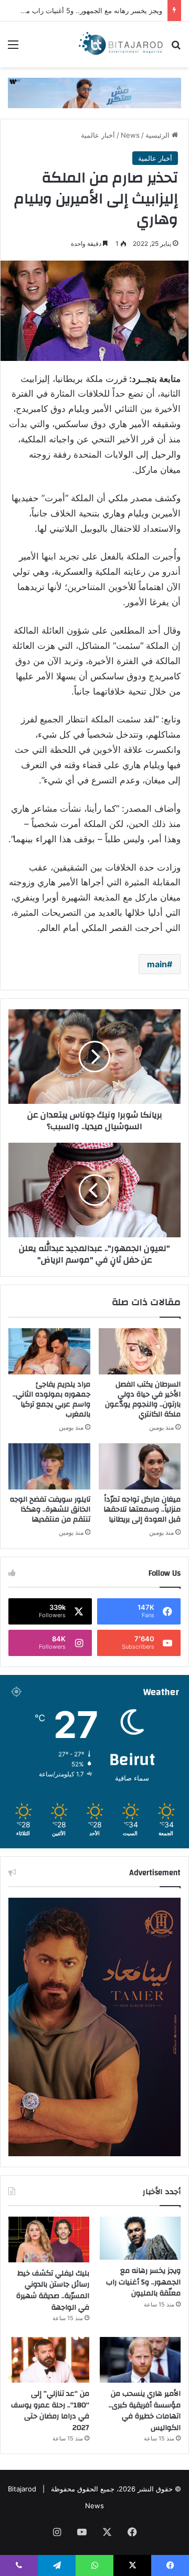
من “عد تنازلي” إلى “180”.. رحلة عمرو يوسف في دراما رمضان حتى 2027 (50, 2411)
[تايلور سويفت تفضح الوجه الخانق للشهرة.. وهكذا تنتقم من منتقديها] (49, 1466)
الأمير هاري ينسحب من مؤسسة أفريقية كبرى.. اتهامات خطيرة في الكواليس (145, 2411)
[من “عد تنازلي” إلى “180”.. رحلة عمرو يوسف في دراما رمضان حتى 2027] (49, 2360)
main (157, 964)
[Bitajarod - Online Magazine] (121, 44)
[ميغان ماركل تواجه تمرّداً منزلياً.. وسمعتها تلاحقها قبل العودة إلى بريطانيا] (140, 1466)
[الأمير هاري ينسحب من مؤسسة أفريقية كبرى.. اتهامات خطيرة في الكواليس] (140, 2360)
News (130, 135)
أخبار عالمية (98, 135)
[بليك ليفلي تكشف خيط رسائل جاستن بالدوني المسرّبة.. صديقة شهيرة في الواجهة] (49, 2239)
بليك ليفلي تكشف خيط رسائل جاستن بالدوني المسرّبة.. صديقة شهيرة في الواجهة (53, 2290)
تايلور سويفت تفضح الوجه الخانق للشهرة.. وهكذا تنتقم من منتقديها (50, 1509)
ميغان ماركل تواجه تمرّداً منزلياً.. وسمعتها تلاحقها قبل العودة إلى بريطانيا (142, 1509)
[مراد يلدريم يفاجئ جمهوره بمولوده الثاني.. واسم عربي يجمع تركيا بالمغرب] (49, 1351)
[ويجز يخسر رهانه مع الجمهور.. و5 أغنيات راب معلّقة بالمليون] (140, 2238)
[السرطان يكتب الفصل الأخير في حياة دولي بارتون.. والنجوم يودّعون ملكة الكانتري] (140, 1351)
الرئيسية (159, 135)
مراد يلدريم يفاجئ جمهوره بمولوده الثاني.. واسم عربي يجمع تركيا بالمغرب (51, 1399)
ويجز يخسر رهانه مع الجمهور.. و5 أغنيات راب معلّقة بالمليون (143, 2282)
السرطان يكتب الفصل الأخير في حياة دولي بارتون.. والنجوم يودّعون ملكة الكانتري (143, 1399)
